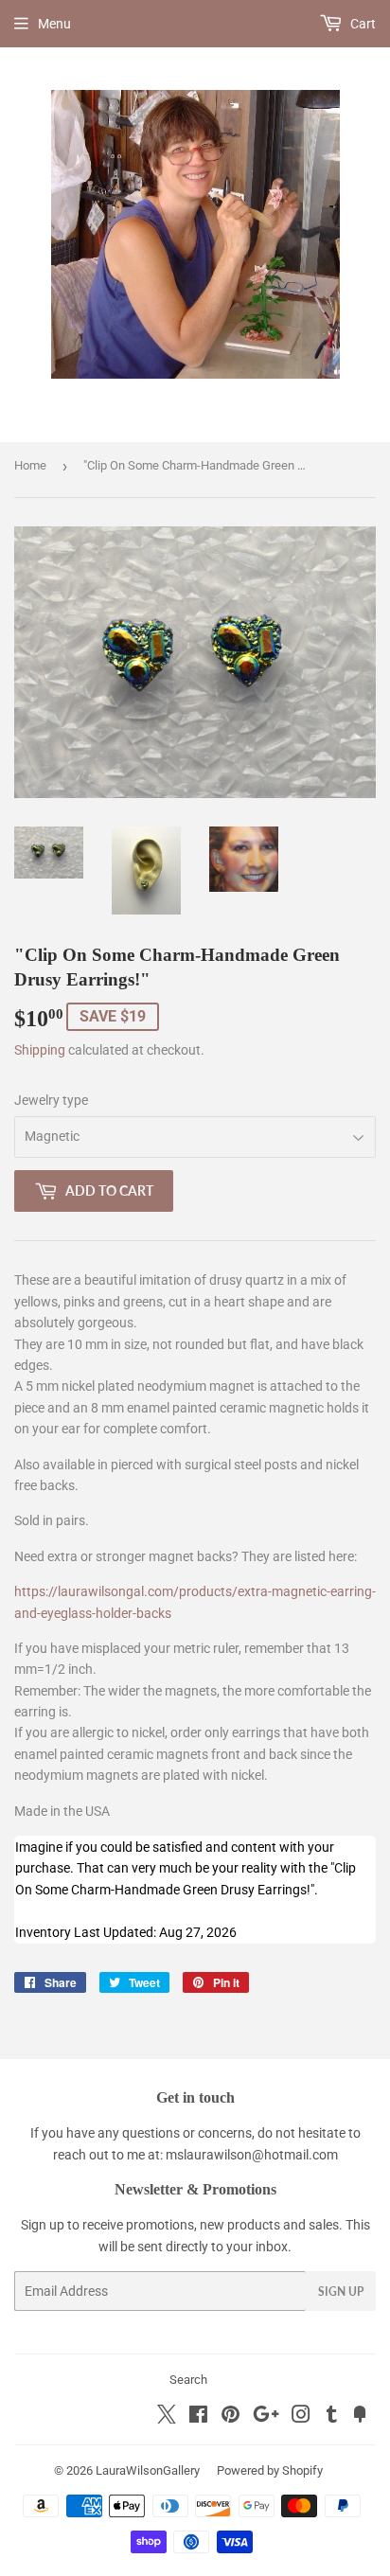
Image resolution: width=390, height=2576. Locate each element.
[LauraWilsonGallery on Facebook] (198, 2417)
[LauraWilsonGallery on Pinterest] (230, 2417)
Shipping (40, 1050)
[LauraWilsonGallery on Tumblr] (332, 2417)
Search (188, 2380)
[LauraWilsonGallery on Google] (266, 2417)
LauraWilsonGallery (148, 2470)
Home (30, 465)
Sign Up (341, 2292)
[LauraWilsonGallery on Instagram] (301, 2417)
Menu (54, 24)
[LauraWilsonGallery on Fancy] (360, 2417)
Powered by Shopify (270, 2470)
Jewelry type (51, 1100)
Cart (362, 24)
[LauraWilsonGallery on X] (167, 2419)
